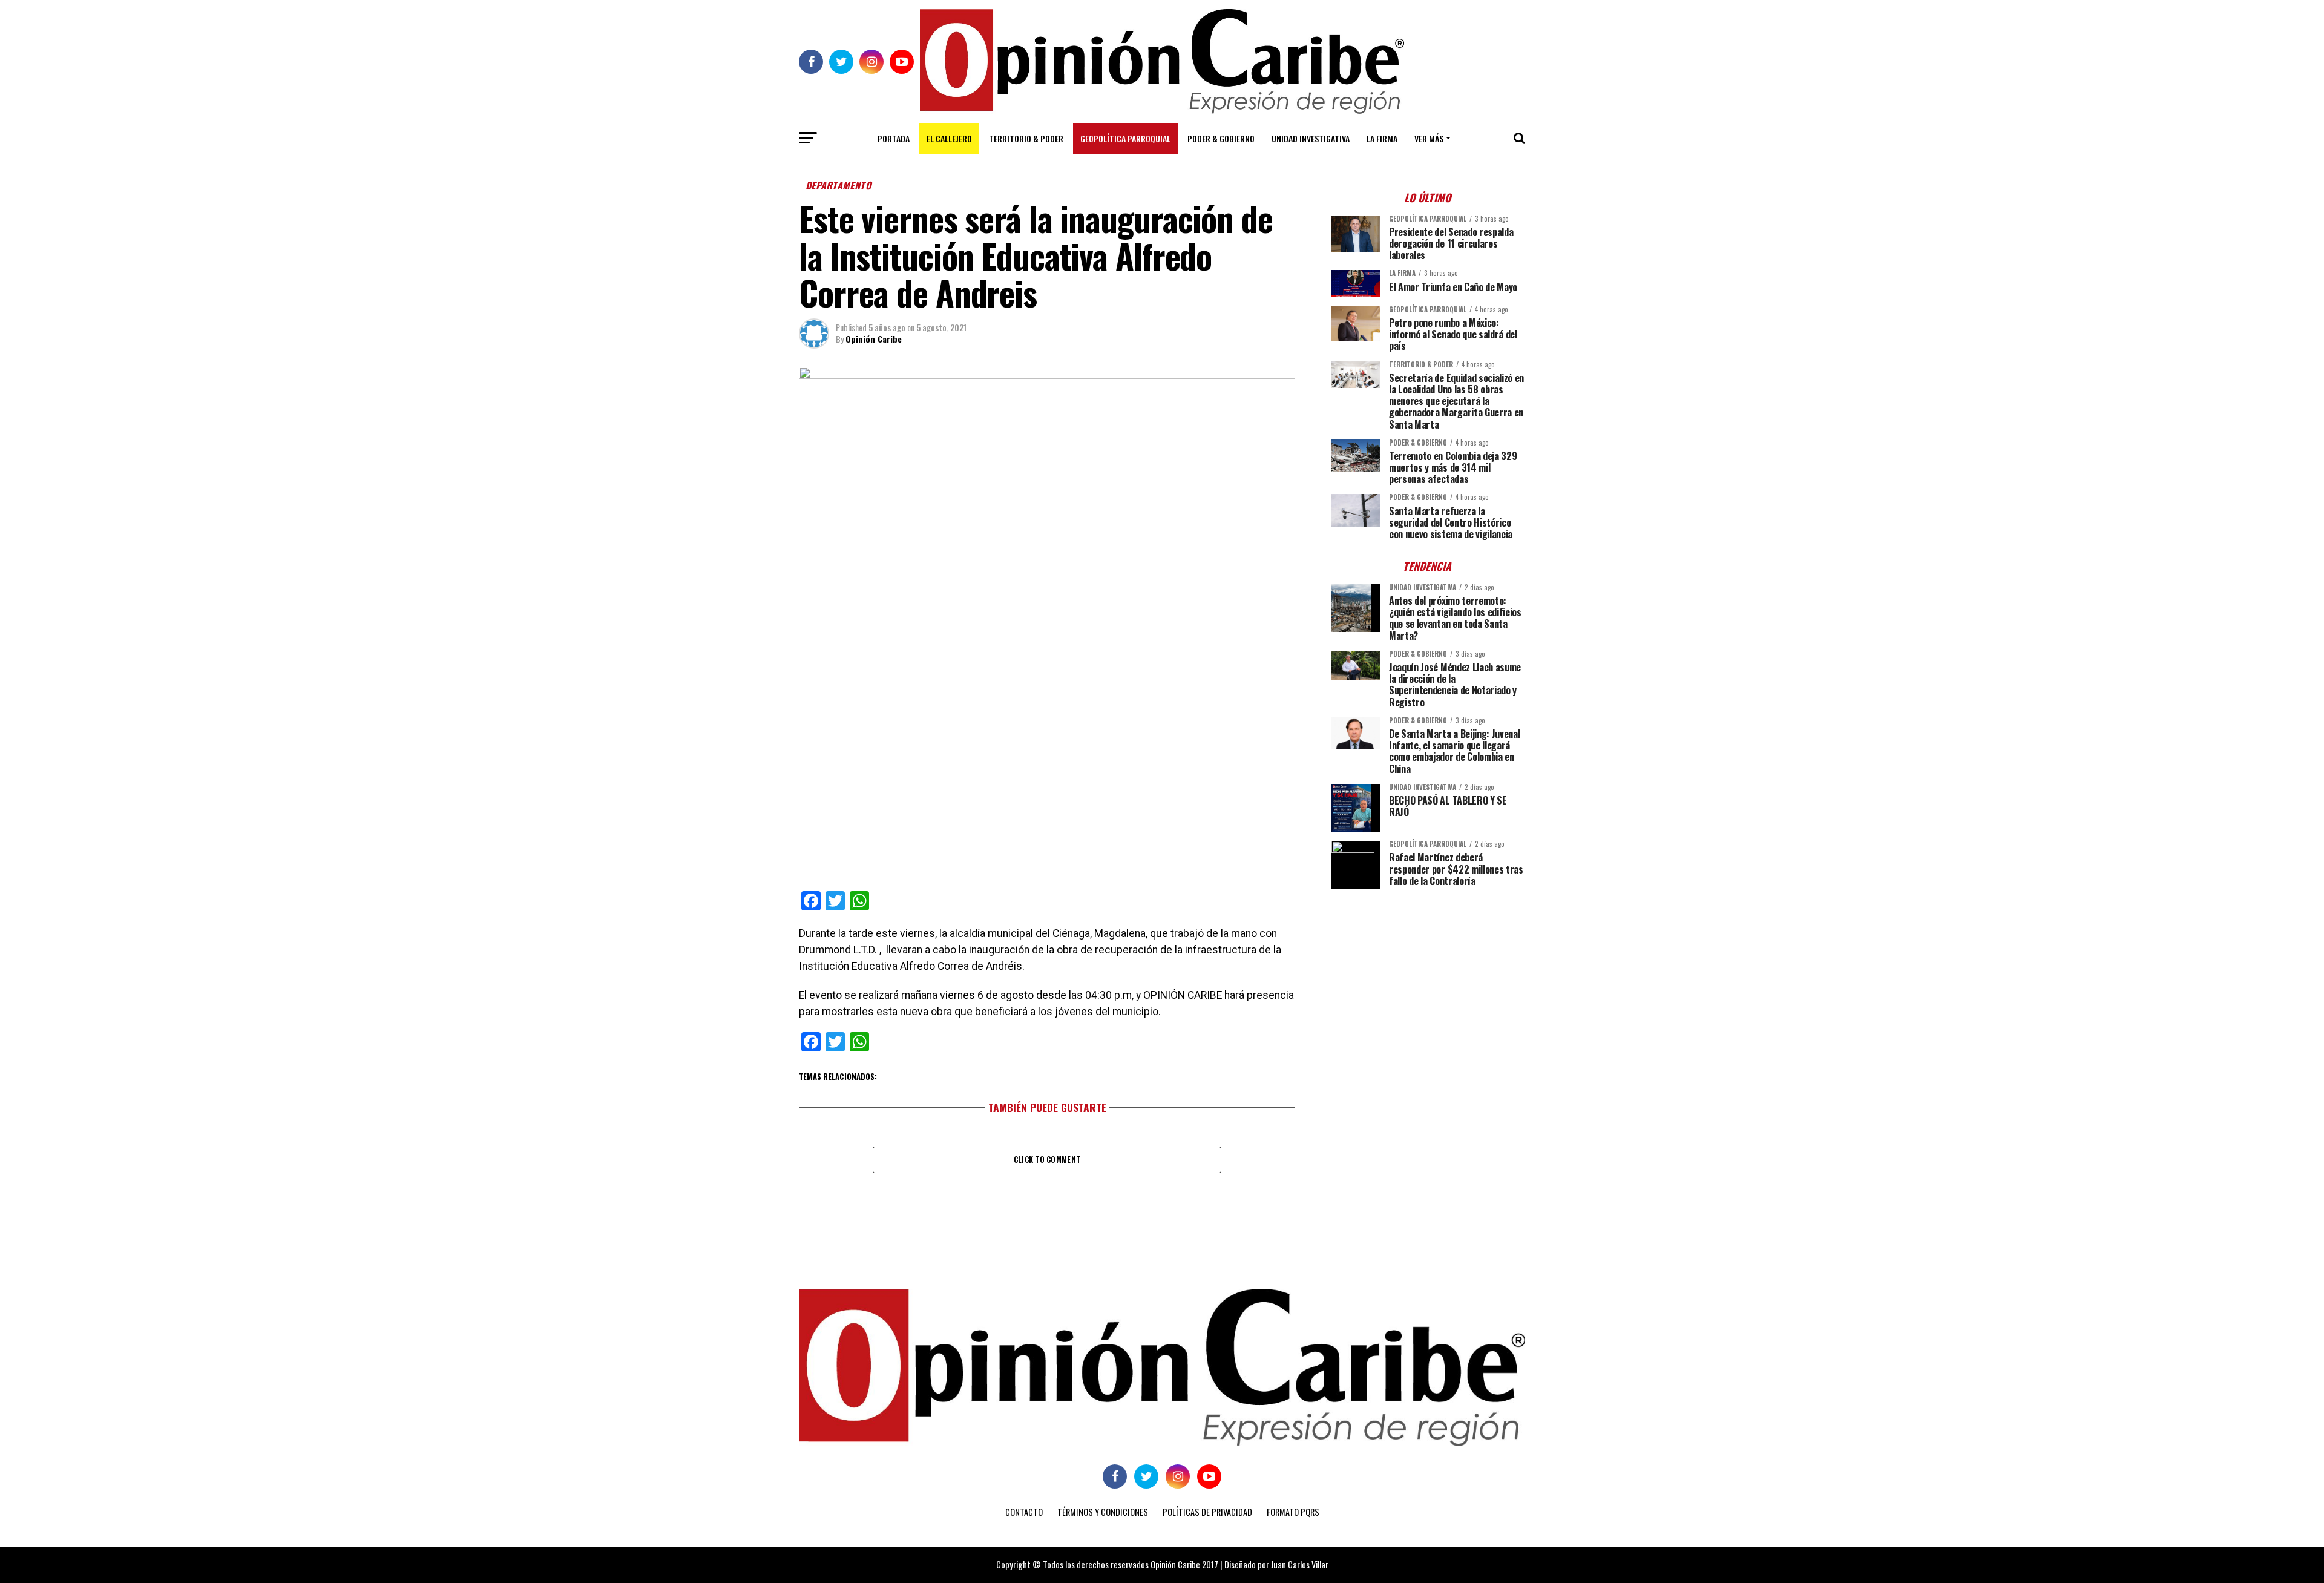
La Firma (1382, 138)
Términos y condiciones (1103, 1512)
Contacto (1024, 1512)
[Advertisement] (1428, 983)
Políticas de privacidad (1207, 1512)
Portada (894, 138)
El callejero (949, 138)
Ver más (1429, 138)
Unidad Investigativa (1311, 138)
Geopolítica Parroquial (1125, 138)
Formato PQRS (1293, 1512)
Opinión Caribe (874, 339)
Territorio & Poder (1026, 138)
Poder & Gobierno (1221, 138)
